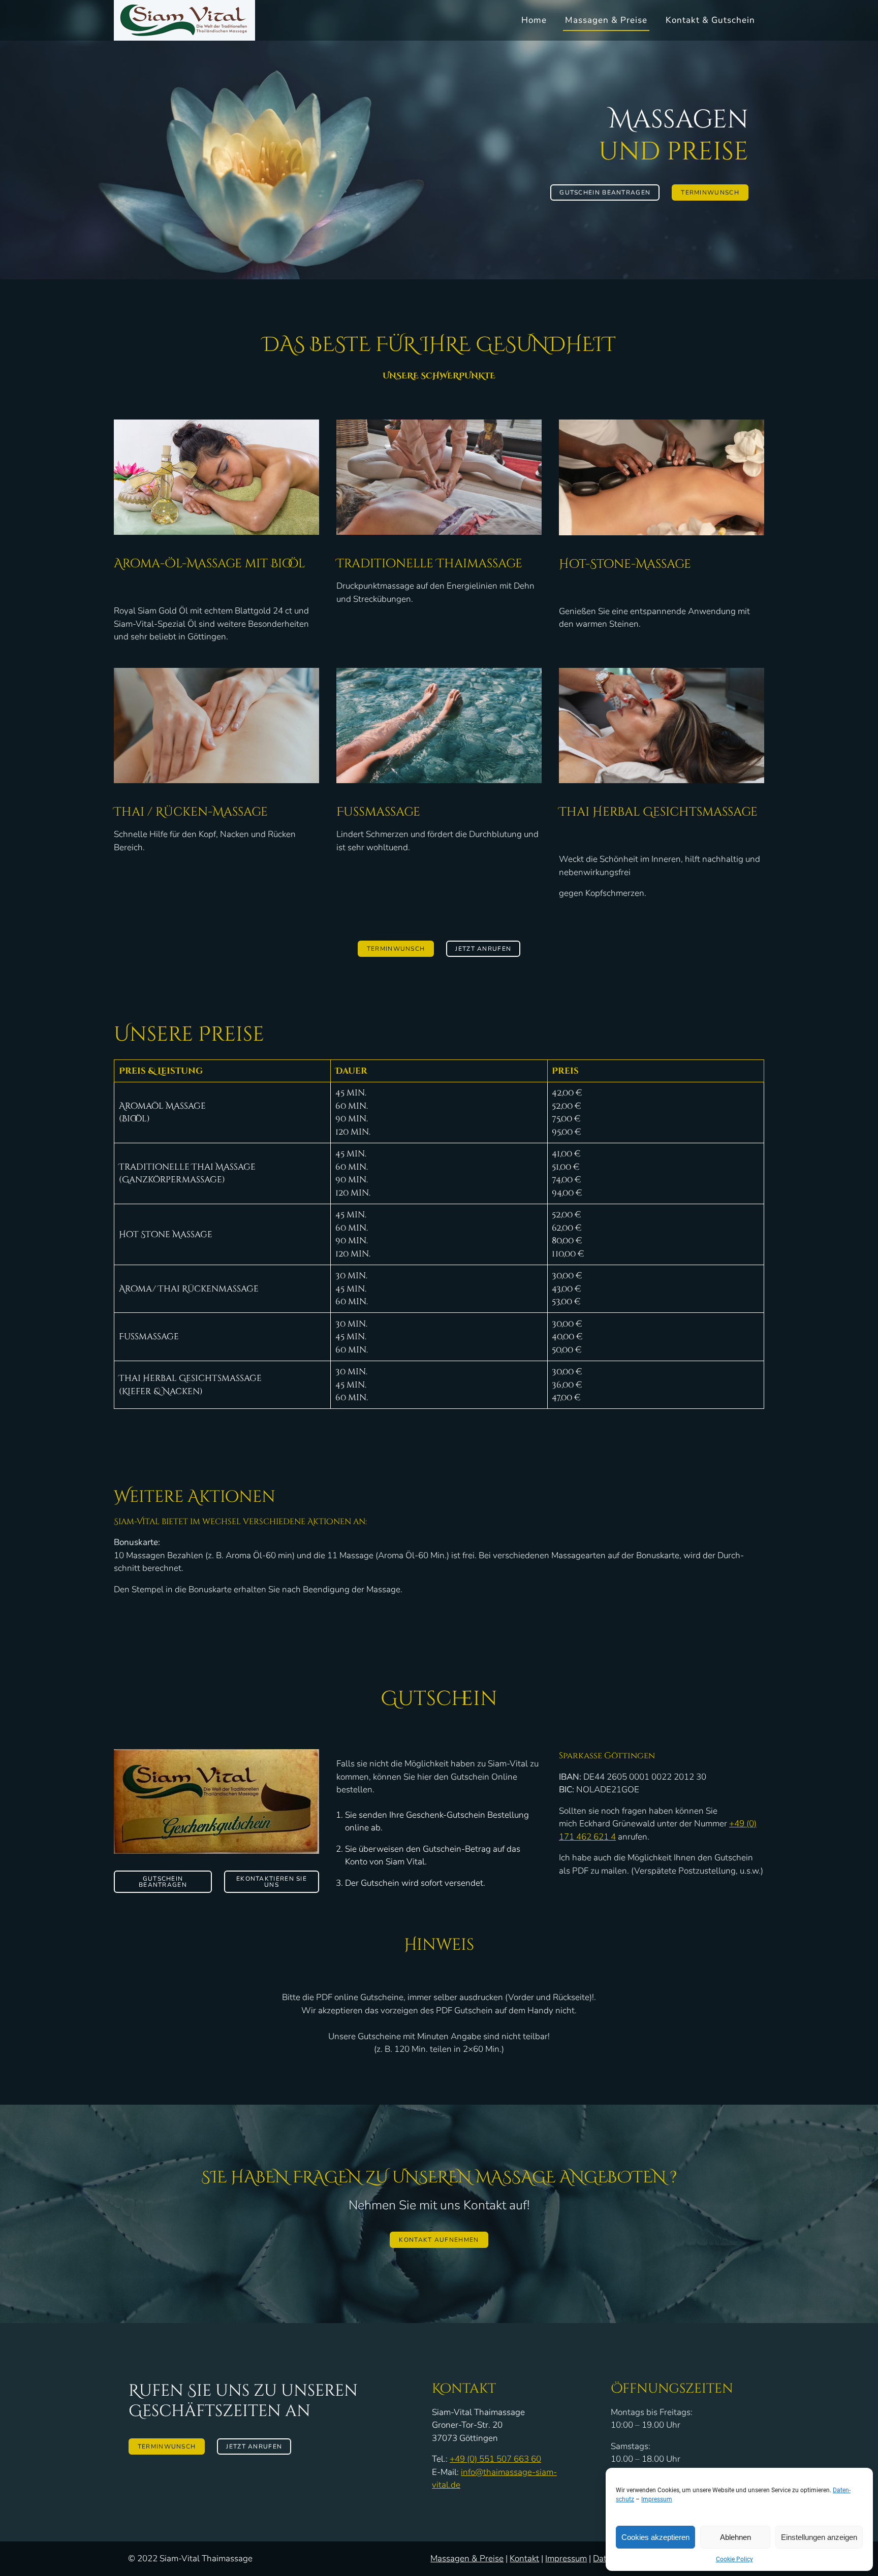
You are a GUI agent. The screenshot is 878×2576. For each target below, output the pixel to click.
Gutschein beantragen (605, 192)
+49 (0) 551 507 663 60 (495, 2459)
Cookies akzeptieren (655, 2537)
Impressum (657, 2499)
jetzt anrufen (483, 949)
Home (534, 20)
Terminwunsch (710, 192)
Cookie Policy (734, 2559)
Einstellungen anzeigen (819, 2537)
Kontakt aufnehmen (439, 2240)
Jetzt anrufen (254, 2446)
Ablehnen (735, 2537)
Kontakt (524, 2558)
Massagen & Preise (606, 20)
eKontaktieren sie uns (272, 1882)
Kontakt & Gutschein (710, 20)
